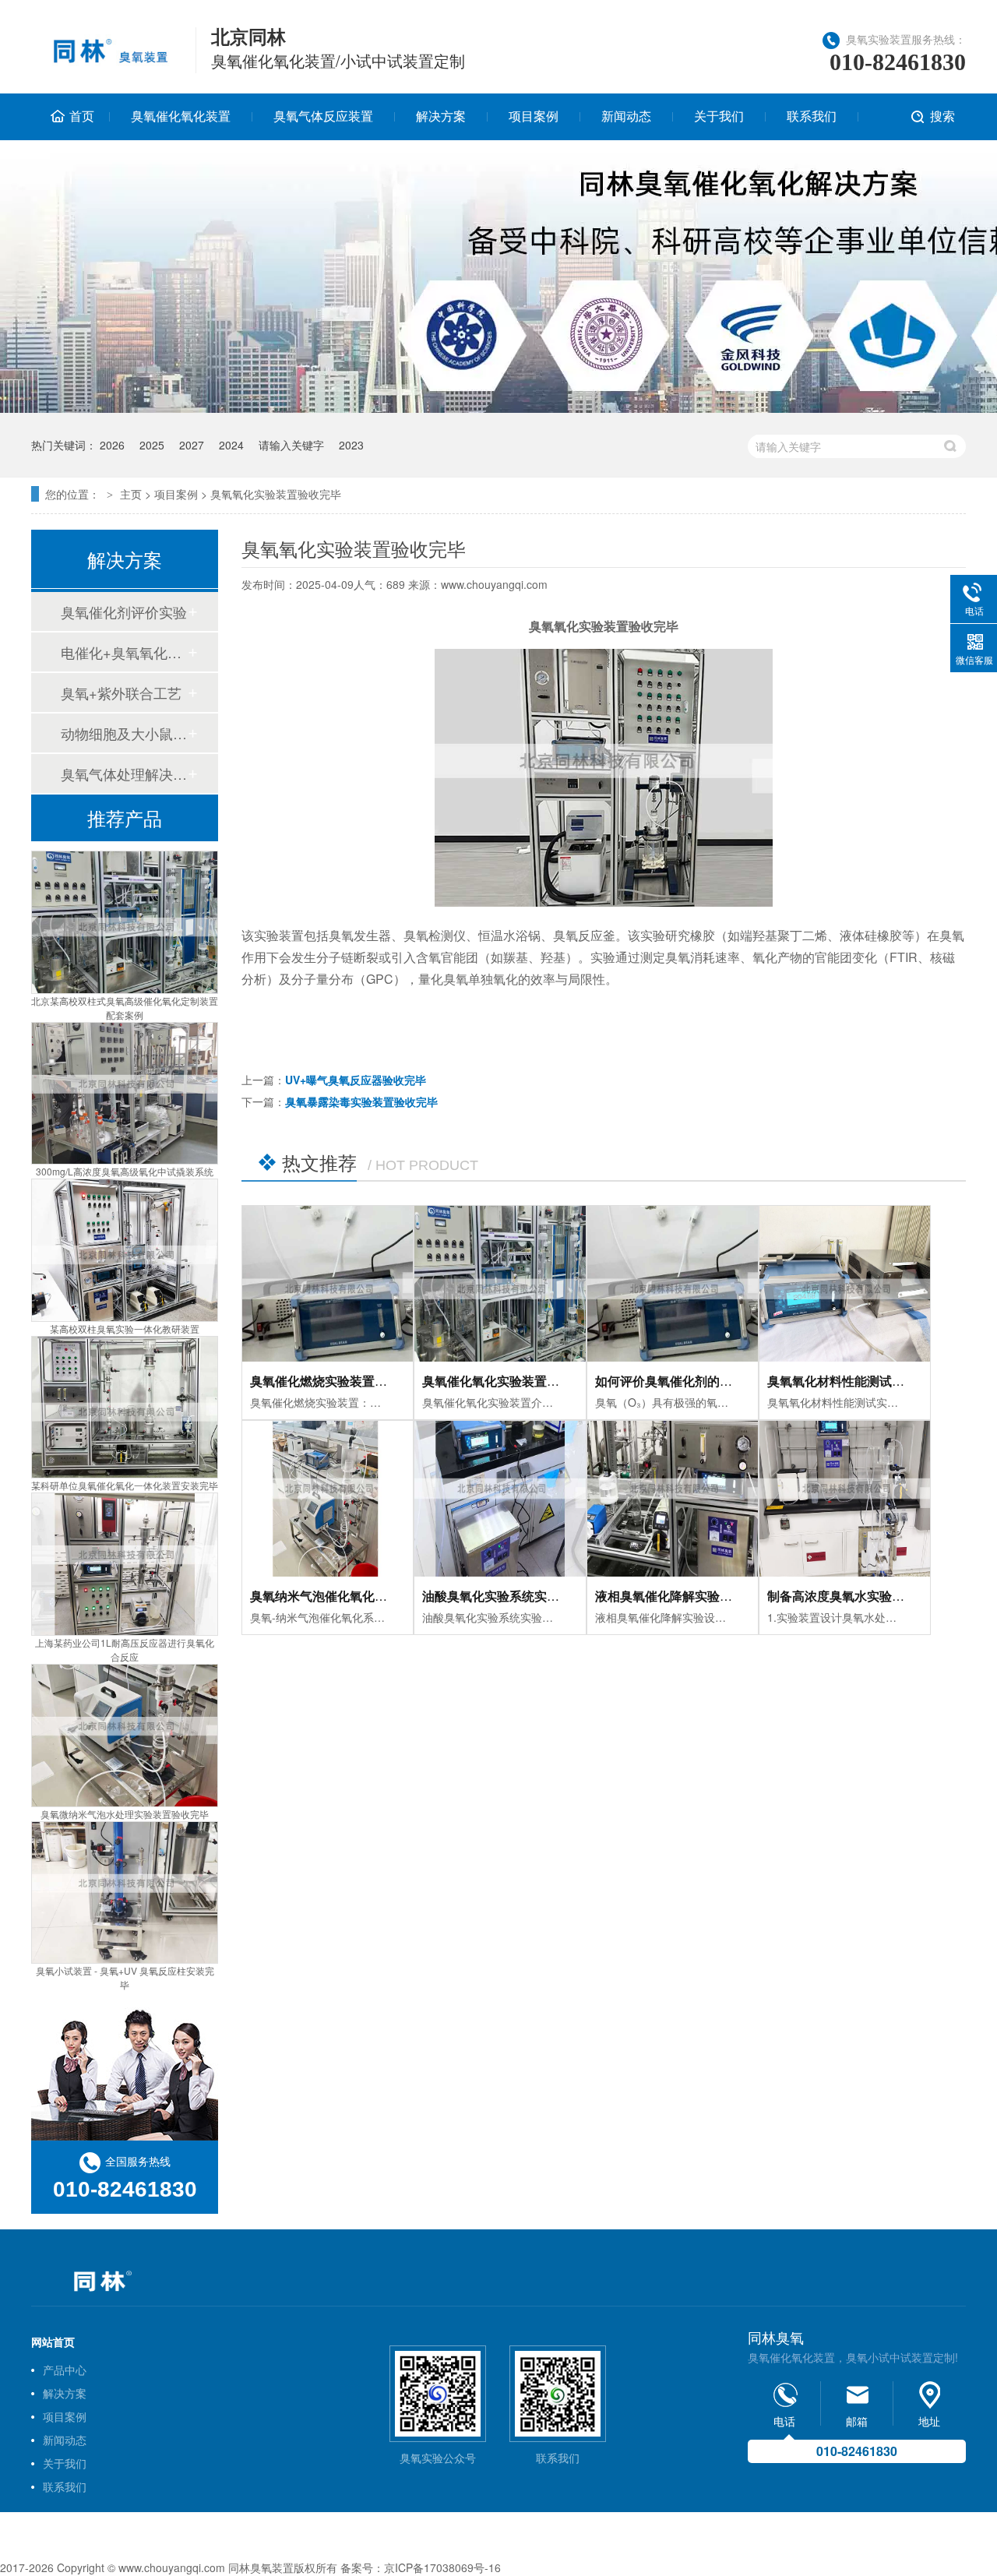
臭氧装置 (272, 2567)
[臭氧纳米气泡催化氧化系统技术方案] (328, 1499)
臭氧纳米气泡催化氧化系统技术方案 (350, 1596)
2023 (351, 445)
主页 (131, 494)
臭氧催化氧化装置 (181, 116)
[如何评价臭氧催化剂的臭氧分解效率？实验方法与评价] (673, 1284)
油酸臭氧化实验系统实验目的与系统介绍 (534, 1596)
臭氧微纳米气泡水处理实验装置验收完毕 (125, 1814)
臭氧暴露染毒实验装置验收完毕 (361, 1101)
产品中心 (65, 2370)
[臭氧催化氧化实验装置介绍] (500, 1284)
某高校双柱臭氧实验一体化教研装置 (125, 1329)
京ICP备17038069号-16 (442, 2567)
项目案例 (534, 116)
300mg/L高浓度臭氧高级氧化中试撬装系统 (125, 1171)
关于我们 (719, 116)
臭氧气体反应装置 (323, 116)
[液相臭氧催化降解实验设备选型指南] (673, 1499)
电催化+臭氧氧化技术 (124, 652)
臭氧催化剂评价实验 (124, 611)
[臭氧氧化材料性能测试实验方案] (845, 1284)
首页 (82, 116)
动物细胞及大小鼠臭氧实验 (124, 733)
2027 (192, 445)
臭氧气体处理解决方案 (124, 774)
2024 (231, 445)
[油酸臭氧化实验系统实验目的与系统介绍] (500, 1499)
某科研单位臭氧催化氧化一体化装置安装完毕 (125, 1485)
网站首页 (53, 2342)
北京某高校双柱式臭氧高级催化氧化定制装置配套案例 (125, 1008)
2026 (112, 445)
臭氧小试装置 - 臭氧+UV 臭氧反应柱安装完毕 (125, 1977)
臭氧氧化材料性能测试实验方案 (854, 1381)
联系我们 (812, 116)
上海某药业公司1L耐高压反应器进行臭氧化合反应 (125, 1649)
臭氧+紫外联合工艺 (121, 692)
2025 (152, 445)
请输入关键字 (291, 445)
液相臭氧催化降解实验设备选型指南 (695, 1596)
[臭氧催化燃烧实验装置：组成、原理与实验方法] (328, 1284)
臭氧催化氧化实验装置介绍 (497, 1381)
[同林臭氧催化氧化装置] (104, 61)
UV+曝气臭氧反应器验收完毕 (356, 1080)
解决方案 (441, 116)
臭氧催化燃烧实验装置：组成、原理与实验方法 (381, 1381)
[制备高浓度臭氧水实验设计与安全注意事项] (845, 1499)
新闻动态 (626, 116)
